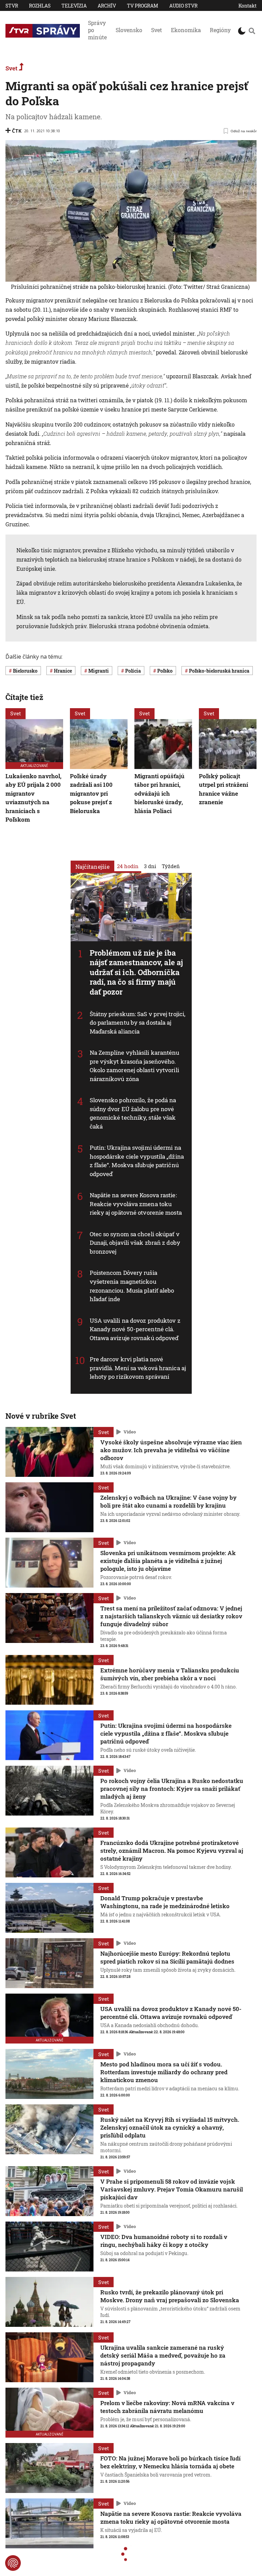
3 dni (150, 866)
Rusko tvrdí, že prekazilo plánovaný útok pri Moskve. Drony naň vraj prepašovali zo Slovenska (170, 2296)
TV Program (143, 6)
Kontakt (248, 6)
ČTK (17, 131)
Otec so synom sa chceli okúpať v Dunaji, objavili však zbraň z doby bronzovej (135, 1243)
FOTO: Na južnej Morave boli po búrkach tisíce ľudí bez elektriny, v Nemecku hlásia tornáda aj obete (170, 2462)
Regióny (220, 30)
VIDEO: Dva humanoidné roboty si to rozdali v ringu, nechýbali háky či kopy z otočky (164, 2241)
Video (130, 1432)
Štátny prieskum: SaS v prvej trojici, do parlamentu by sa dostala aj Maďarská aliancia (138, 1023)
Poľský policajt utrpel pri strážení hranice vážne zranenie (223, 789)
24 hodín (128, 866)
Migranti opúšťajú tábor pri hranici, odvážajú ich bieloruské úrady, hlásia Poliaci (159, 793)
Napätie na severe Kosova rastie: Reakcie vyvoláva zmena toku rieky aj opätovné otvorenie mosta (136, 1204)
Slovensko (129, 30)
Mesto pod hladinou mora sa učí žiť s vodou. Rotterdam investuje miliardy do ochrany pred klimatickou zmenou (164, 2072)
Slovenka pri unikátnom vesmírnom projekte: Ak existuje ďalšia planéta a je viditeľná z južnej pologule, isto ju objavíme (168, 1561)
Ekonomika (186, 30)
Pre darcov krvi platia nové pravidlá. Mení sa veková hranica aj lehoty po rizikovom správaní (138, 1368)
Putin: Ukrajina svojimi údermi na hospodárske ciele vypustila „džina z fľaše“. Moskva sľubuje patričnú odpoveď (137, 1161)
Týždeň (171, 866)
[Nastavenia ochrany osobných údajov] (13, 2563)
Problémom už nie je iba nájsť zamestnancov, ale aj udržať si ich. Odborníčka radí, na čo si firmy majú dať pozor (136, 972)
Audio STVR (183, 6)
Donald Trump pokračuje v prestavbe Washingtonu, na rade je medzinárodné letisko (165, 1902)
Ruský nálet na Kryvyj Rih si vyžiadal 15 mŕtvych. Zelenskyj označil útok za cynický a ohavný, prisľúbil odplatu (170, 2127)
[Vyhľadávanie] (252, 31)
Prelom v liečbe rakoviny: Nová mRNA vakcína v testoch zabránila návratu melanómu (167, 2407)
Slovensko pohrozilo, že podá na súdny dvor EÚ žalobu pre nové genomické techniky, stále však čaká (133, 1113)
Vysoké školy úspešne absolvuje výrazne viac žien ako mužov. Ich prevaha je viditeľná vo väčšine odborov (171, 1450)
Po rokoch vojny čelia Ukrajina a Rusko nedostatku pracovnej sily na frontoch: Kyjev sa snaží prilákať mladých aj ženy (172, 1789)
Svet (157, 30)
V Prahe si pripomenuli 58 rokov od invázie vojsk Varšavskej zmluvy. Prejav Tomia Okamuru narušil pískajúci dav (172, 2189)
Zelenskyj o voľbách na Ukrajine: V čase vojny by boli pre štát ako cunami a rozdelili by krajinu (169, 1501)
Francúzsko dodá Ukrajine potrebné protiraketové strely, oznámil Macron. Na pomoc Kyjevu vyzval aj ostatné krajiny (172, 1851)
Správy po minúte (97, 30)
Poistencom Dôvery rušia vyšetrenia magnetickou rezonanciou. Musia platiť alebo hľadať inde (132, 1286)
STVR (12, 6)
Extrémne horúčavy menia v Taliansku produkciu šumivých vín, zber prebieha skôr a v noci (170, 1674)
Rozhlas (40, 6)
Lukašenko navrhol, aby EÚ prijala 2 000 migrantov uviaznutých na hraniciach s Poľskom (33, 798)
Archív (107, 6)
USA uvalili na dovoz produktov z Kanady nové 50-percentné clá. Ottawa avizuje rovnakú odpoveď (135, 1329)
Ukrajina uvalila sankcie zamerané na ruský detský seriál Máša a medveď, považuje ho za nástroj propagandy (163, 2355)
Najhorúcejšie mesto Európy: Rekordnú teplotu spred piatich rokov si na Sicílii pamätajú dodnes (167, 1957)
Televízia (74, 6)
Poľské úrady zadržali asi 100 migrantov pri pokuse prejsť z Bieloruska (91, 793)
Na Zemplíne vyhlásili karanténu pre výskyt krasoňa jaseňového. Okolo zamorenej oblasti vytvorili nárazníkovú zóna (135, 1066)
